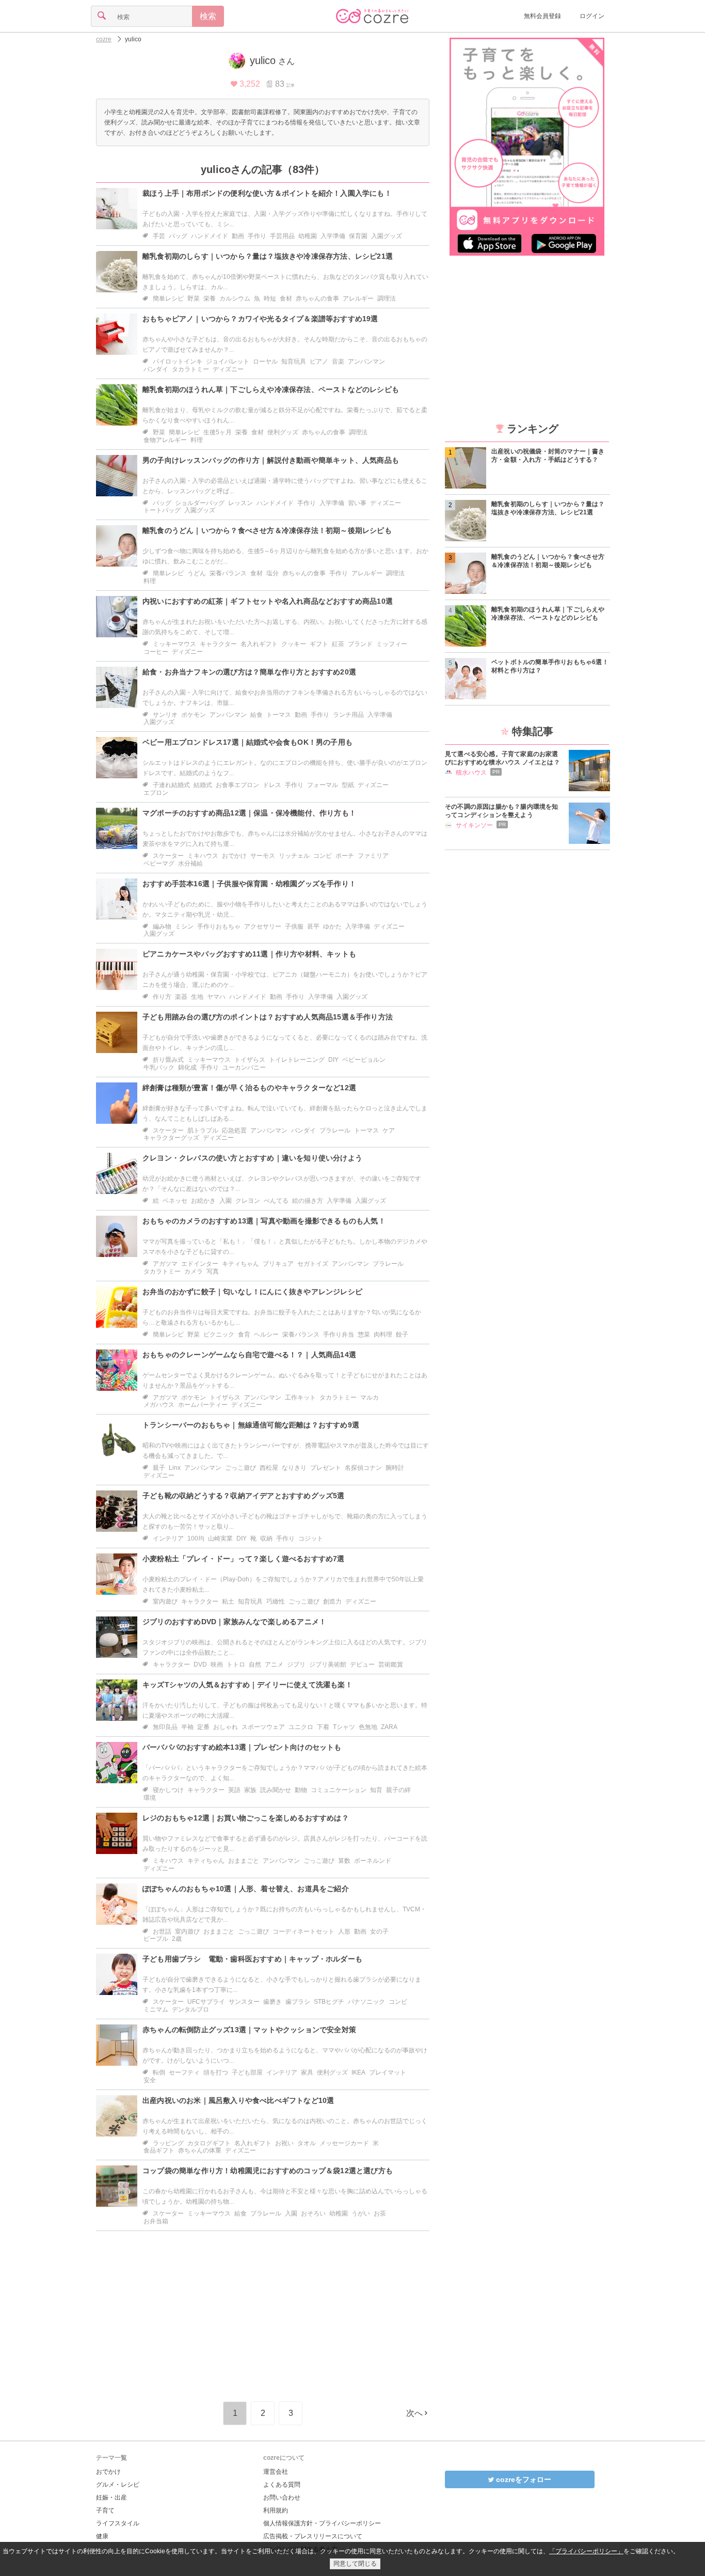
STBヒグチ (329, 2002)
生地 (197, 997)
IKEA (358, 2072)
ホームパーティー (203, 1405)
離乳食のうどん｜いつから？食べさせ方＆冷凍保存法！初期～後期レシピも (267, 530)
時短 (270, 299)
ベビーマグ (159, 863)
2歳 (177, 1939)
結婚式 (203, 785)
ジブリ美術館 (328, 1664)
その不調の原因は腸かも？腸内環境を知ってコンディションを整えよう (502, 811)
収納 (266, 1538)
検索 (208, 16)
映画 (217, 1664)
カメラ (194, 1271)
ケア (389, 1130)
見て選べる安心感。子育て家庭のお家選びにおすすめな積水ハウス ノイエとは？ (502, 758)
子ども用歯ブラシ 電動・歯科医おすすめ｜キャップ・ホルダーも (252, 1959)
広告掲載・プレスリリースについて (313, 2536)
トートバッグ (162, 510)
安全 (150, 2080)
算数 (344, 1861)
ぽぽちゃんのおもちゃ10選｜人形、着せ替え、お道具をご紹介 (246, 1889)
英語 (234, 1790)
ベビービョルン (364, 1060)
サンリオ (165, 715)
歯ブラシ (298, 2002)
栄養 (210, 299)
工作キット (300, 1397)
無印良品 (165, 1727)
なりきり (294, 1468)
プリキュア (278, 1264)
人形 (344, 1931)
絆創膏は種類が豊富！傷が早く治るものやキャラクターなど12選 (249, 1088)
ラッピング (168, 2143)
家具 (307, 2072)
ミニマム (156, 2009)
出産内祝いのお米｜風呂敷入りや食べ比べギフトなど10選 (238, 2100)
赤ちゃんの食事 (317, 299)
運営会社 (276, 2472)
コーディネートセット (303, 1931)
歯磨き (273, 2002)
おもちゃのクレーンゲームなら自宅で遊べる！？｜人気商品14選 (249, 1355)
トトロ (236, 1664)
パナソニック (366, 2002)
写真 (213, 1271)
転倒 (159, 2072)
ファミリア (373, 856)
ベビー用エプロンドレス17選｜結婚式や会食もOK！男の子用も (247, 742)
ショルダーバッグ (200, 503)
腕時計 (395, 1468)
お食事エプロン (237, 785)
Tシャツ (344, 1727)
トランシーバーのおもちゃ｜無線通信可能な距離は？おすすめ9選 (251, 1425)
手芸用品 (282, 236)
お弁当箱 (156, 2221)
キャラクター (218, 644)
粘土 (228, 1601)
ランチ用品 (348, 715)
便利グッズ (283, 432)
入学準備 (333, 236)
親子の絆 (398, 1790)
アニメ (274, 1664)
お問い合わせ (282, 2498)
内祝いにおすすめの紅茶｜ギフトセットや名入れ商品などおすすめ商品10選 (268, 601)
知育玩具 (294, 362)
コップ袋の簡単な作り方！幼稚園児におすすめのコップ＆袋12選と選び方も (268, 2171)
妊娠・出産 (111, 2498)
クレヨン (248, 1201)
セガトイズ (313, 1264)
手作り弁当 (339, 1334)
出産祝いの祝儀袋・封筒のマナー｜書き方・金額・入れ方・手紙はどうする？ (548, 455)
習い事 (357, 503)
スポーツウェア (263, 1727)
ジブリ (296, 1664)
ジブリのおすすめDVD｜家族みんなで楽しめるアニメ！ (234, 1622)
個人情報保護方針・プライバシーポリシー (322, 2523)
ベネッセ (175, 1201)
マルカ (370, 1397)
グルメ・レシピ (118, 2485)
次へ (414, 2413)
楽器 (181, 997)
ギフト (319, 644)
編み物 (162, 926)
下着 (323, 1727)
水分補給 (190, 863)
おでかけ (234, 856)
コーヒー (156, 652)
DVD (200, 1664)
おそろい (313, 2213)
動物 (301, 1790)
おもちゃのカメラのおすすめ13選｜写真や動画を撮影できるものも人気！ (264, 1221)
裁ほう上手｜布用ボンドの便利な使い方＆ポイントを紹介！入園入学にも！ (267, 193)
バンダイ (156, 369)
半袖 (187, 1727)
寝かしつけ (168, 1790)
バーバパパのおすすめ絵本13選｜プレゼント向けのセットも (242, 1747)
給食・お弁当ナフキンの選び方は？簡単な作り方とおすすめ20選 (249, 672)
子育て (105, 2510)
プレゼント (326, 1468)
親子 (159, 1468)
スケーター (168, 856)
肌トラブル (203, 1130)
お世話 (162, 1931)
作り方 (162, 997)
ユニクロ (301, 1727)
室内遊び (165, 1601)
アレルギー (358, 299)
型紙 (348, 785)
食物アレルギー (165, 440)
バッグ (178, 236)
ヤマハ (216, 997)
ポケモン (194, 715)
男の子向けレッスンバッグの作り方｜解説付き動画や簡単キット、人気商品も (271, 460)
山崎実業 (220, 1538)
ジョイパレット (228, 362)
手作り (257, 236)
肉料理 (383, 1334)
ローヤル (265, 362)
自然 (255, 1664)
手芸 (159, 236)
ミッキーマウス (174, 644)
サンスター (244, 2002)
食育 (244, 1334)
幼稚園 (308, 236)
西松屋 (269, 1468)
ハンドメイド (210, 236)
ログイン (592, 16)
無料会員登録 (542, 16)
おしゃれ (226, 1727)
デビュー (362, 1664)
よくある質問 (282, 2485)
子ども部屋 (247, 2072)
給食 (257, 715)
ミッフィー (392, 644)
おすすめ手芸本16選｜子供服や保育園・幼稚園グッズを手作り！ (249, 884)
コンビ (323, 856)
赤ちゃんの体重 (200, 2150)
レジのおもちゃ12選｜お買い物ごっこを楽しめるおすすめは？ (246, 1818)
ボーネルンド (373, 1861)
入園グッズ (387, 236)
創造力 (332, 1601)
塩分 (273, 573)
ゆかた (332, 926)
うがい (361, 2213)
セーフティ (184, 2072)
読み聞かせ (276, 1790)
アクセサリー (263, 926)
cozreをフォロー (523, 2479)
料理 (197, 440)
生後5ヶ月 (218, 432)
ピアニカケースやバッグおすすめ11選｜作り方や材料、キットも (249, 954)
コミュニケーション (339, 1790)
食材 (286, 299)
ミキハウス (203, 856)
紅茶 (338, 644)
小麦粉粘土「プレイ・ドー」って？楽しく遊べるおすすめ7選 (244, 1559)
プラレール (335, 1130)
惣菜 (364, 1334)
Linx (175, 1468)
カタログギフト (209, 2143)
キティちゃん (241, 1264)
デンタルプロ (190, 2009)
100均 (196, 1538)
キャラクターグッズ (171, 1138)
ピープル (156, 1939)
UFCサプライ (206, 2002)
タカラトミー (190, 369)
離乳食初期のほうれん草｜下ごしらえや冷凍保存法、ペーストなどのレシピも (271, 389)
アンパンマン (366, 362)
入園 (226, 1201)
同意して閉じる (355, 2564)
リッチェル (294, 856)
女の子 (379, 1931)
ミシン (184, 926)
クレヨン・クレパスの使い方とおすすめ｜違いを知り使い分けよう (252, 1158)
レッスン (241, 503)
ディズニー (228, 369)
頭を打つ (216, 2072)
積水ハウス (471, 773)
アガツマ (165, 1264)
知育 (376, 1790)
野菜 (194, 299)
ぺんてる (276, 1201)
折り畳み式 (168, 1060)
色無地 (368, 1727)
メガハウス (159, 1405)
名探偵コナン (363, 1468)
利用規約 (276, 2510)
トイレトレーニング (297, 1060)
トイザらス (250, 1060)
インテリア (168, 1538)
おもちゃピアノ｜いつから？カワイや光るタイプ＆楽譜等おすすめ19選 (260, 319)
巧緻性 (276, 1601)
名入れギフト (259, 644)
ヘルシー (266, 1334)
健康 (102, 2536)
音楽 (338, 362)
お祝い (284, 2143)
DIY (333, 1060)
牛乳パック (159, 1067)
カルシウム (235, 299)
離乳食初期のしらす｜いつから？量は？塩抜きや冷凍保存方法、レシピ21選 (268, 256)
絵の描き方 (308, 1201)
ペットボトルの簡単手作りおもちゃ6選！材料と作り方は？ (550, 666)
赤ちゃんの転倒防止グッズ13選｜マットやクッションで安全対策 (249, 2030)
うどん (197, 573)
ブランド (360, 644)
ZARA (389, 1727)
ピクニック (219, 1334)
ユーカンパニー (244, 1067)
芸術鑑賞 (391, 1664)
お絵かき (203, 1201)
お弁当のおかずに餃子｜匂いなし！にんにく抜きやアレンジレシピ (252, 1292)
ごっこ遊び (241, 1468)
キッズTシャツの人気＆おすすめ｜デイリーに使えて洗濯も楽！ (247, 1685)
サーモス (263, 856)
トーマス (279, 715)
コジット (311, 1538)
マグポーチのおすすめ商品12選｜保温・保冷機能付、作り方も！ (249, 813)
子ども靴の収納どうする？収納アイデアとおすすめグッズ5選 (244, 1496)
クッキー (294, 644)
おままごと (244, 1861)
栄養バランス (228, 573)
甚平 (313, 926)
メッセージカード (344, 2143)
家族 (250, 1790)
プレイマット (388, 2072)
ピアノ (319, 362)
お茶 (380, 2213)
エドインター (200, 1264)
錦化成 (187, 1067)
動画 (238, 236)
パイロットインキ (178, 362)
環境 (150, 1798)
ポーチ (345, 856)
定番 (203, 1727)
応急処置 (234, 1130)
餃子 (402, 1334)
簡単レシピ (168, 299)
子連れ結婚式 (171, 785)
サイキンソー (474, 825)
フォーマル (323, 785)
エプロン (156, 793)
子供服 (294, 926)
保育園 (358, 236)
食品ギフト (159, 2150)
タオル (307, 2143)
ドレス (272, 785)
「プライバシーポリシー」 (586, 2551)
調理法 (387, 299)
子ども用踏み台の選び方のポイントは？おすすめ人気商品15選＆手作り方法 (268, 1017)
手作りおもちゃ (219, 926)
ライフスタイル (118, 2523)
